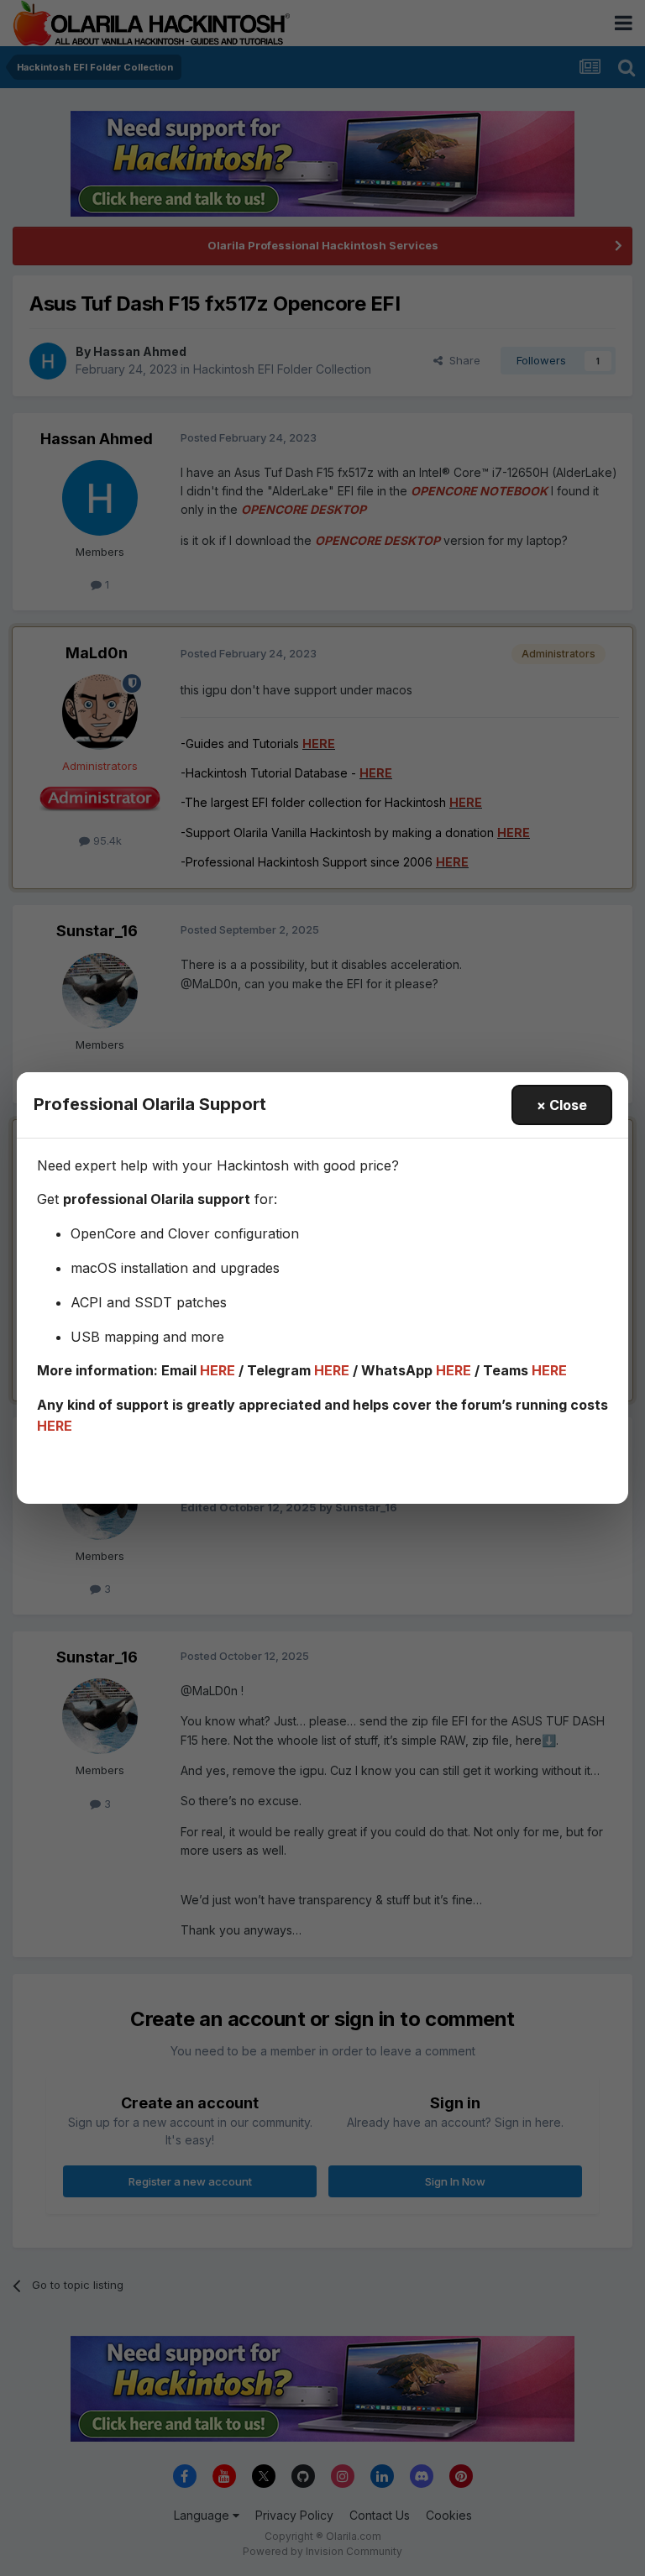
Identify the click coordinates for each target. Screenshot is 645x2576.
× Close (562, 1105)
